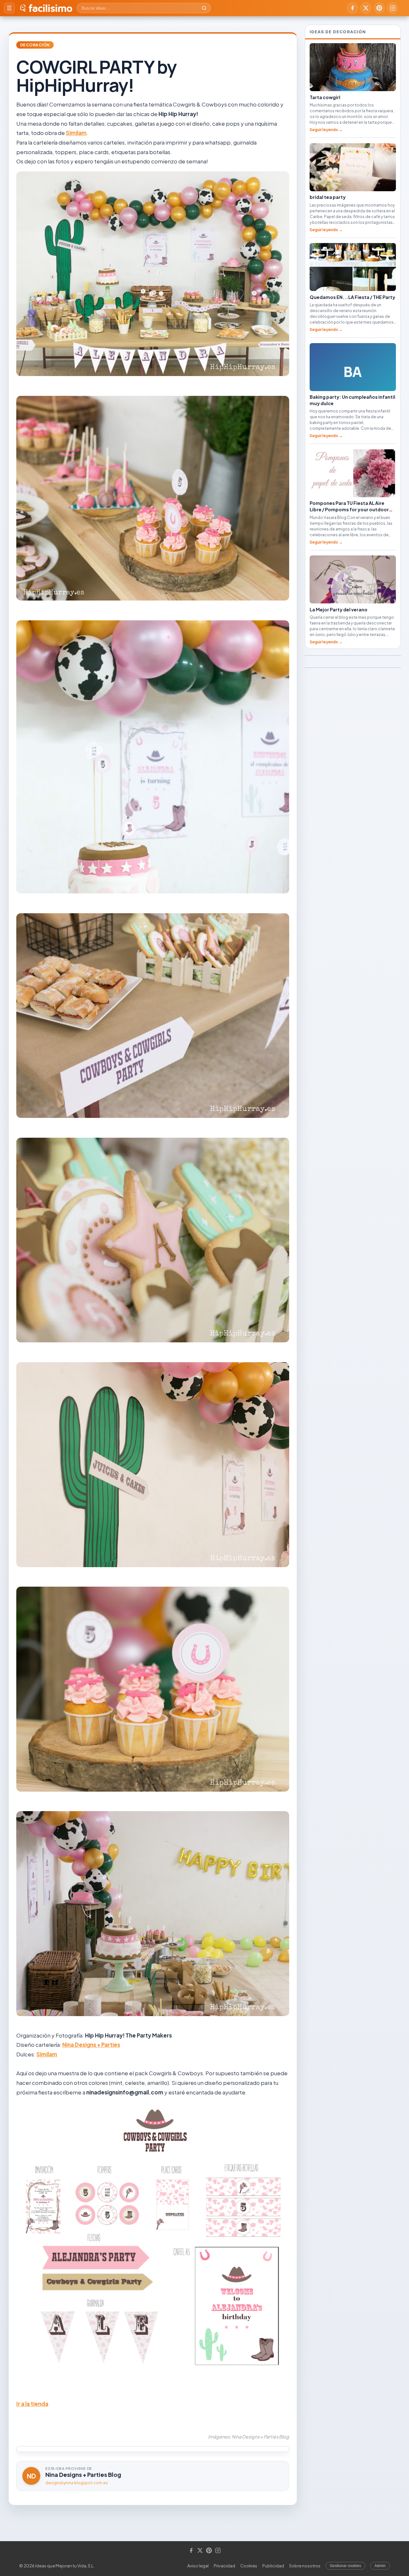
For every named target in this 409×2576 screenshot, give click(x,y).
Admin (380, 2566)
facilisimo (50, 8)
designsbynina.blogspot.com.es (77, 2483)
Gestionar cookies (345, 2566)
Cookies (249, 2566)
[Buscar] (204, 8)
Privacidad (224, 2566)
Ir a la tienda (32, 2404)
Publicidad (273, 2566)
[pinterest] (379, 8)
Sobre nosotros (305, 2566)
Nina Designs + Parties (91, 2045)
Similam (76, 133)
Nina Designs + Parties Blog (83, 2474)
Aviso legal (198, 2566)
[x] (366, 8)
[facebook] (352, 8)
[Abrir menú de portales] (9, 8)
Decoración (35, 45)
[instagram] (393, 8)
